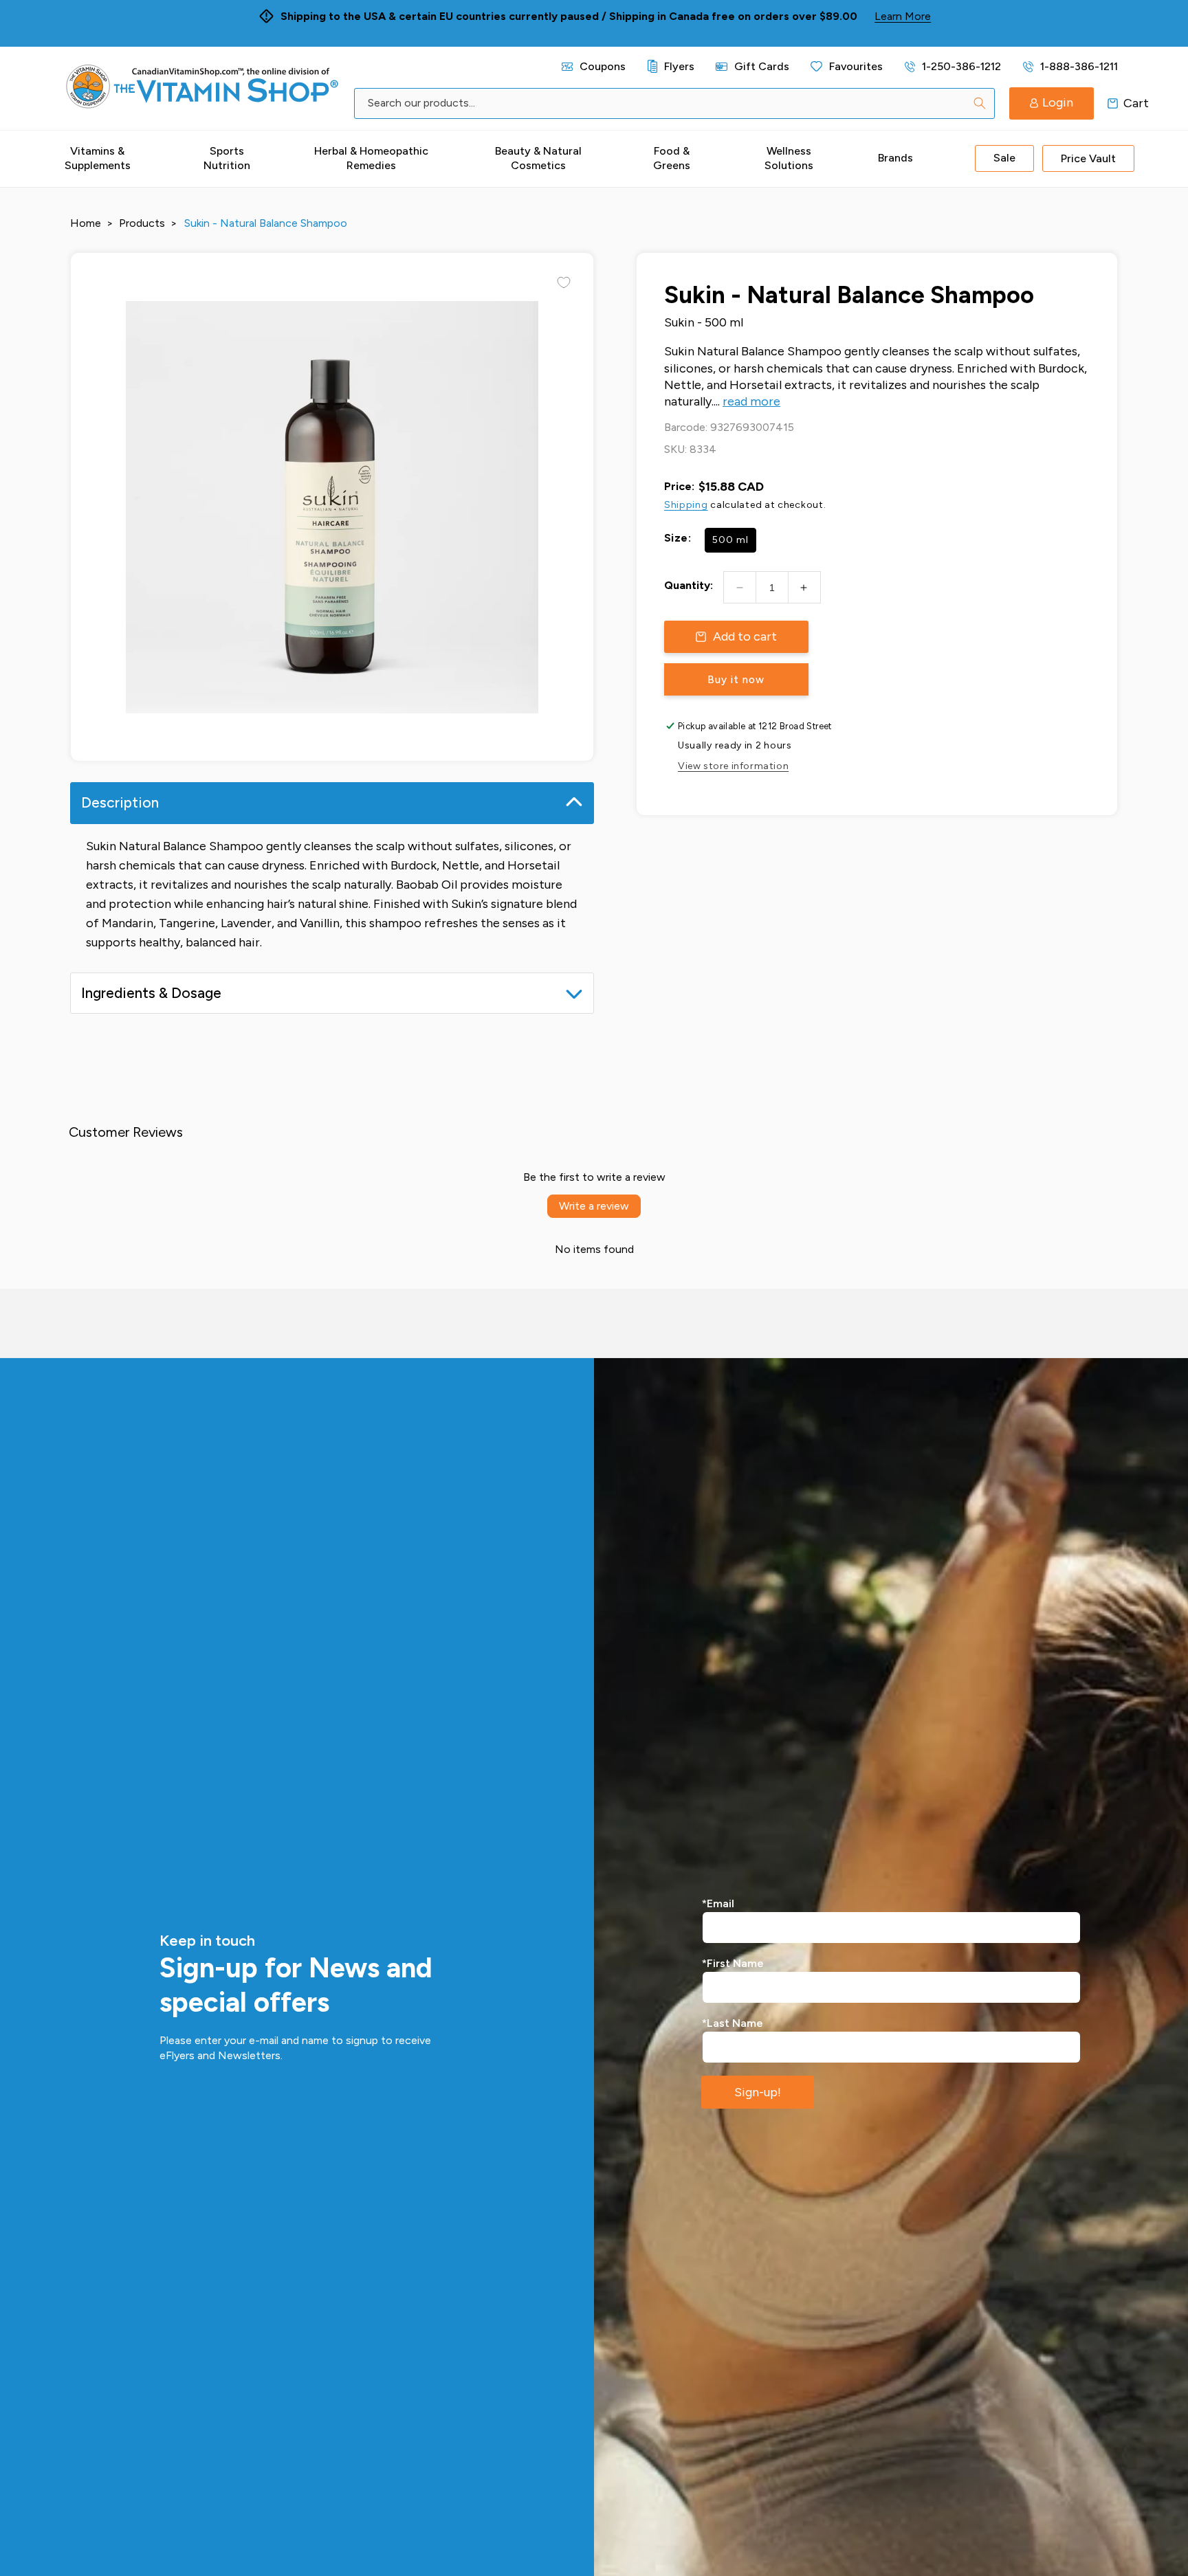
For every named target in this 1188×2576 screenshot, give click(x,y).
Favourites (856, 66)
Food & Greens (672, 158)
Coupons (603, 66)
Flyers (679, 66)
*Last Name (733, 2023)
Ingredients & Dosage (151, 993)
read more (751, 401)
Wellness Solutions (789, 158)
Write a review (594, 1206)
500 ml (730, 540)
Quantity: (689, 585)
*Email (718, 1903)
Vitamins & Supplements (98, 158)
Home (86, 223)
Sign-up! (758, 2092)
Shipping (686, 505)
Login (1058, 102)
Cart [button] (1113, 103)
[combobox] (674, 103)
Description (120, 802)
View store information (733, 766)
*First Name (733, 1963)
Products (142, 223)
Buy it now (736, 680)
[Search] (980, 103)
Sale (1004, 158)
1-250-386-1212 (961, 66)
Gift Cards (761, 66)
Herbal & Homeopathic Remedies (371, 158)
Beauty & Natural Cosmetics (538, 158)
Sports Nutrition (227, 158)
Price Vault (1088, 158)
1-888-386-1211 (1079, 66)
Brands (895, 158)
